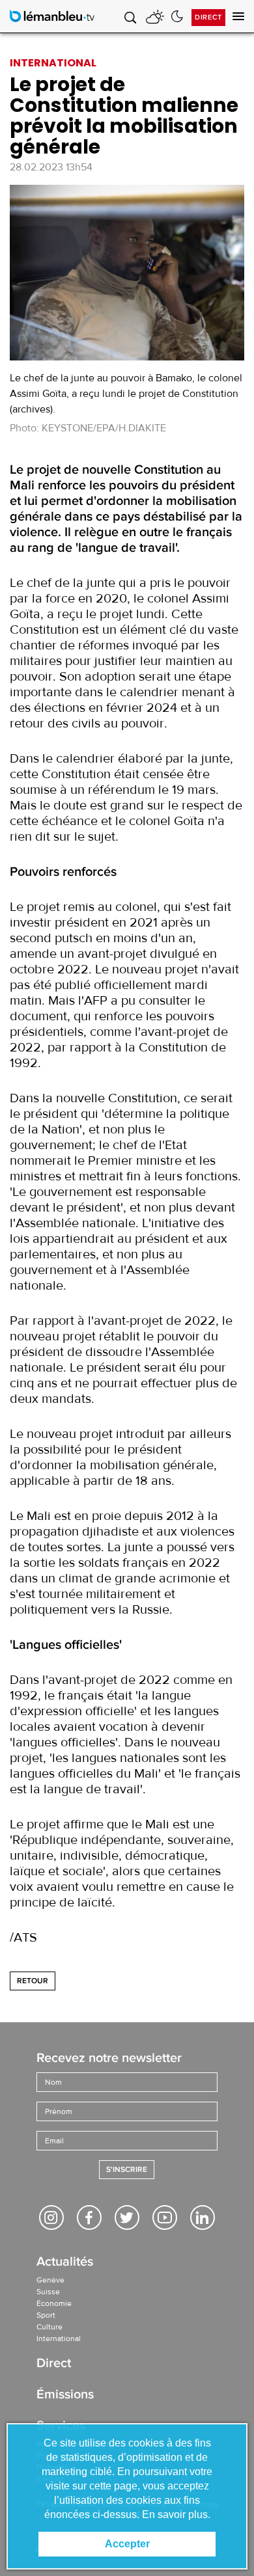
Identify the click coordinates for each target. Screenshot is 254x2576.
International (59, 2339)
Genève (50, 2280)
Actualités (65, 2263)
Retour (33, 1981)
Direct (208, 17)
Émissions (65, 2395)
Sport (46, 2315)
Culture (49, 2327)
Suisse (48, 2292)
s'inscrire (127, 2170)
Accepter (127, 2544)
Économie (54, 2303)
